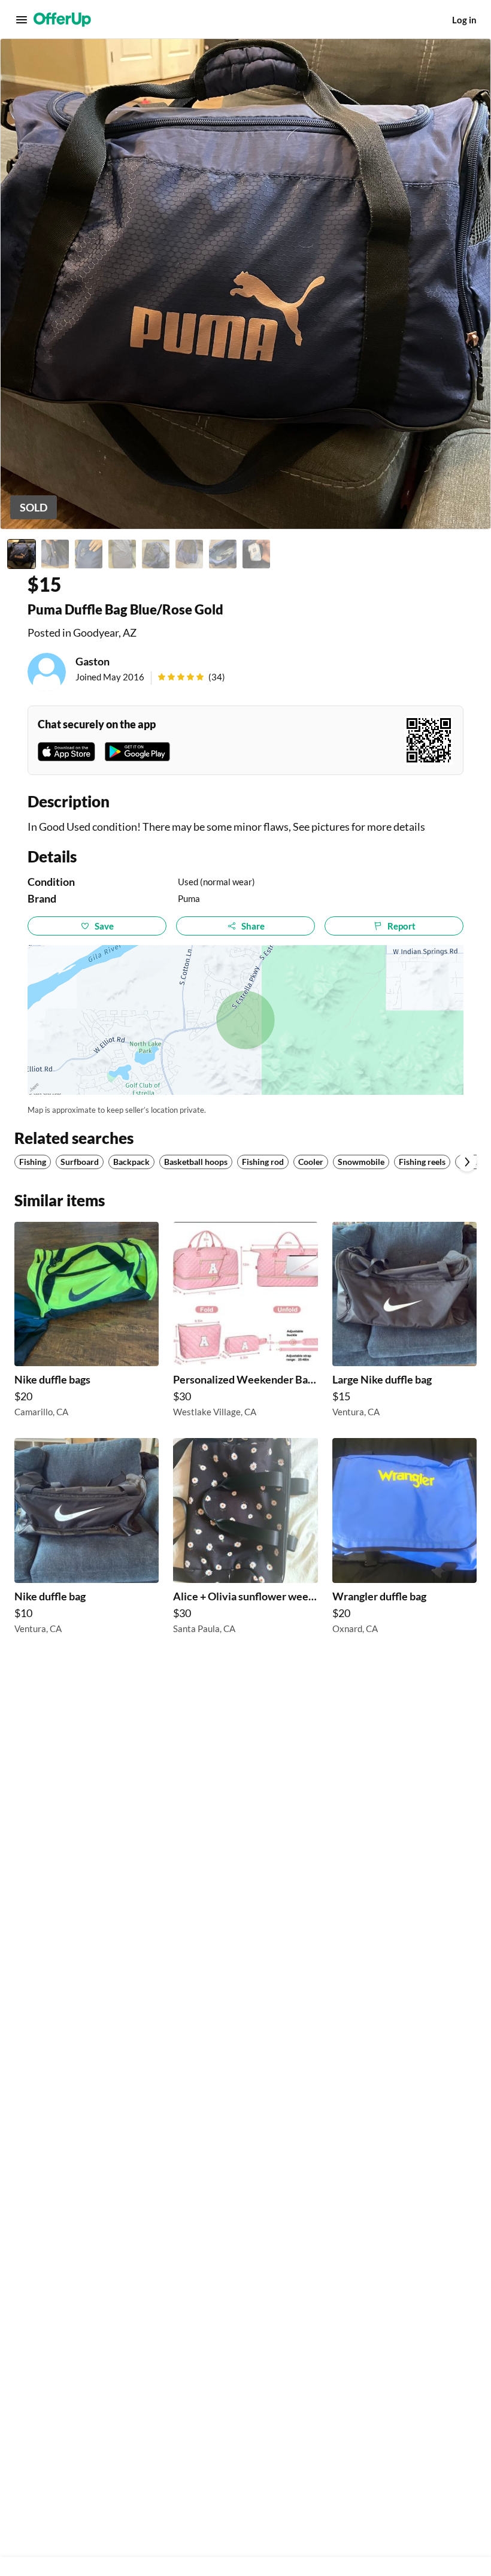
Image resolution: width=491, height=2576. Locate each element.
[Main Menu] (22, 20)
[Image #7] (223, 554)
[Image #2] (55, 554)
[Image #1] (22, 554)
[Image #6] (189, 554)
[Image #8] (256, 554)
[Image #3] (89, 554)
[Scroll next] (467, 1162)
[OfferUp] (62, 20)
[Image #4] (122, 554)
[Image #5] (156, 554)
